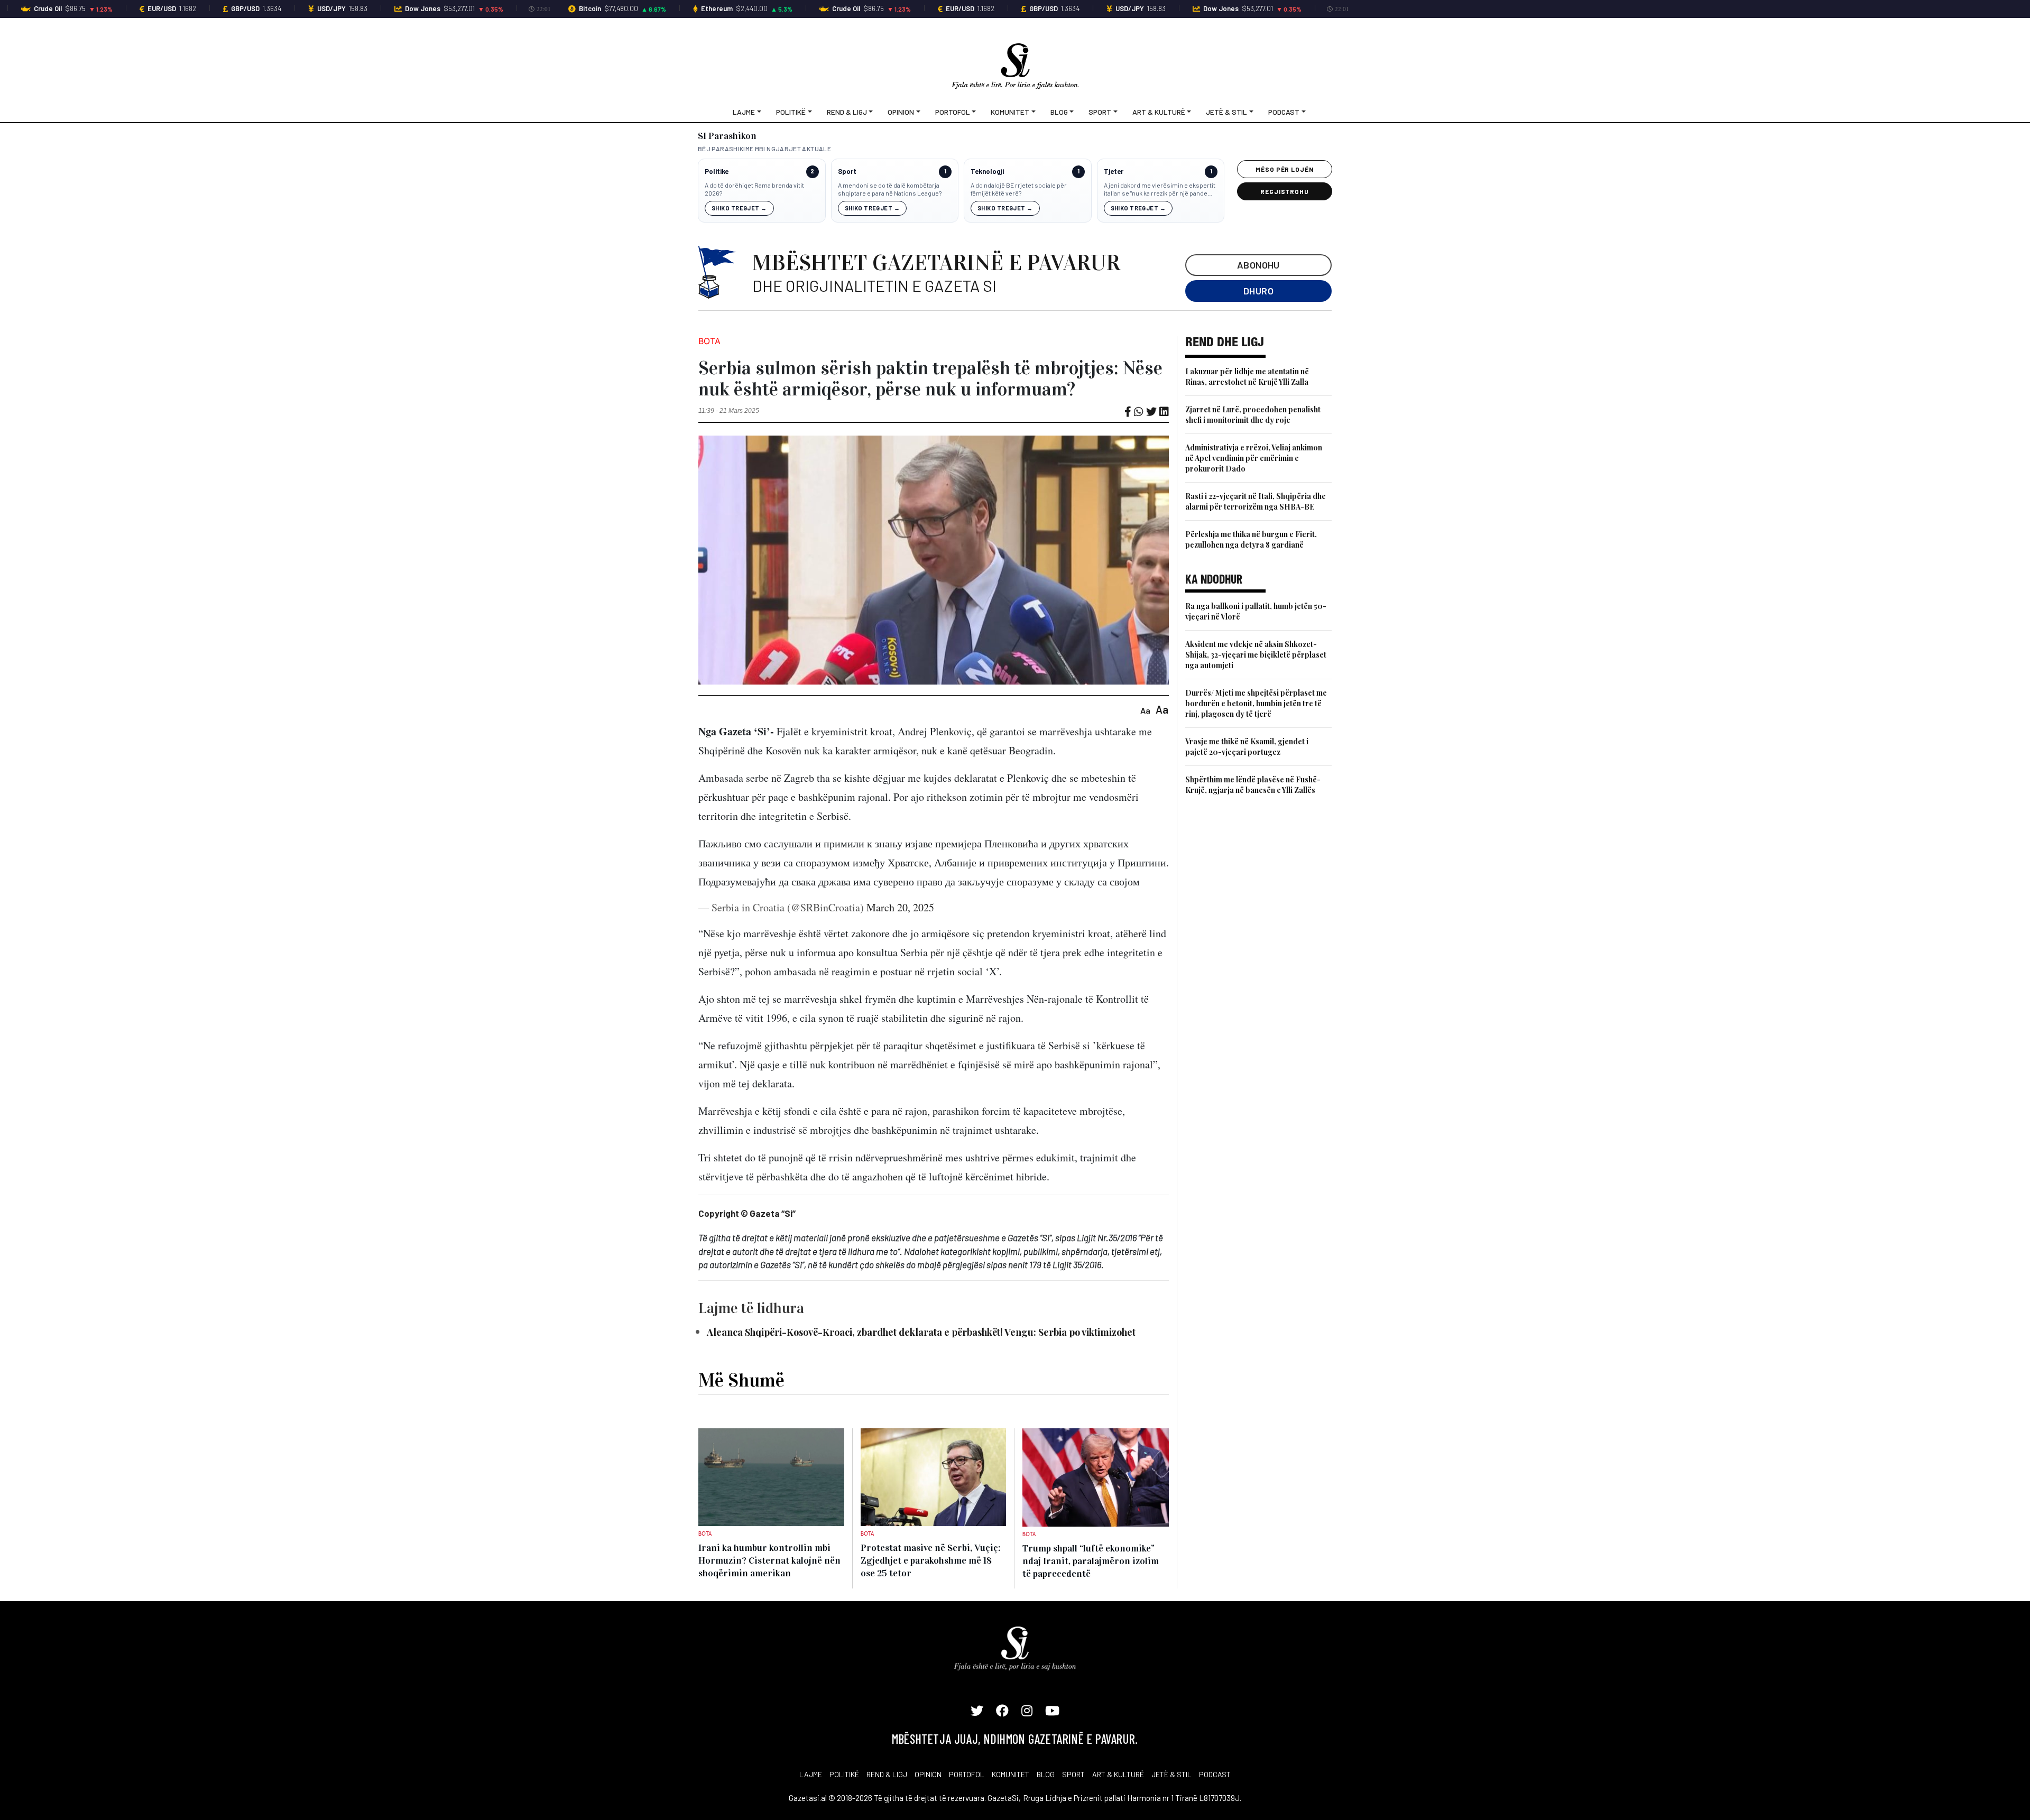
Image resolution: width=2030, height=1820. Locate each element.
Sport (1100, 112)
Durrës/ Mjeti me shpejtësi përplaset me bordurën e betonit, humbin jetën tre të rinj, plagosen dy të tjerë (1256, 703)
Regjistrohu (1285, 191)
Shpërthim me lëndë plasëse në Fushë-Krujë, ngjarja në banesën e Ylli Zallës (1253, 785)
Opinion (901, 112)
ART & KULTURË (1118, 1774)
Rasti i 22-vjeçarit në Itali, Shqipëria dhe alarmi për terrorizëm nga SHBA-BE (1256, 501)
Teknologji (987, 172)
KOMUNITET (1011, 1774)
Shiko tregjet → (739, 208)
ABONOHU (1258, 265)
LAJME (811, 1774)
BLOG (1046, 1774)
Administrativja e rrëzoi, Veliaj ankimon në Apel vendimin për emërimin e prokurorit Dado (1254, 458)
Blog (1059, 112)
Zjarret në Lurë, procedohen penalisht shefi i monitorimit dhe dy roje (1253, 415)
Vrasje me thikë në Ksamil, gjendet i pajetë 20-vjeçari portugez (1247, 747)
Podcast (1284, 112)
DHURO (1258, 291)
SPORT (1073, 1774)
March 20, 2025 (900, 907)
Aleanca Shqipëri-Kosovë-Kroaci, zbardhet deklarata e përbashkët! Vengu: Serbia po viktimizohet (921, 1332)
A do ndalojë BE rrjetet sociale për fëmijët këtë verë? (1019, 189)
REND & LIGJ (887, 1774)
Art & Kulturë (1159, 112)
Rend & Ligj (847, 112)
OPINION (928, 1774)
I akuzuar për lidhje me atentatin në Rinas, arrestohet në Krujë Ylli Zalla (1247, 377)
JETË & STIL (1171, 1774)
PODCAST (1215, 1774)
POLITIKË (844, 1774)
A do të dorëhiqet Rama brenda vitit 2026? (754, 189)
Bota (709, 341)
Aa (1145, 710)
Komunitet (1010, 112)
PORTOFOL (967, 1774)
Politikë (791, 112)
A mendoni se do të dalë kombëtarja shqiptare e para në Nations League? (890, 189)
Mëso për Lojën (1285, 169)
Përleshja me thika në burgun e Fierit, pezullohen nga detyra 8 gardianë (1251, 539)
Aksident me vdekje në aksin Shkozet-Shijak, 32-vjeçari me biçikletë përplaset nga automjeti (1256, 655)
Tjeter (1114, 172)
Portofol (953, 112)
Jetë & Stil (1226, 112)
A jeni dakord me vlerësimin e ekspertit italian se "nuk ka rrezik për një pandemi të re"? (1160, 190)
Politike (717, 172)
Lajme (744, 112)
